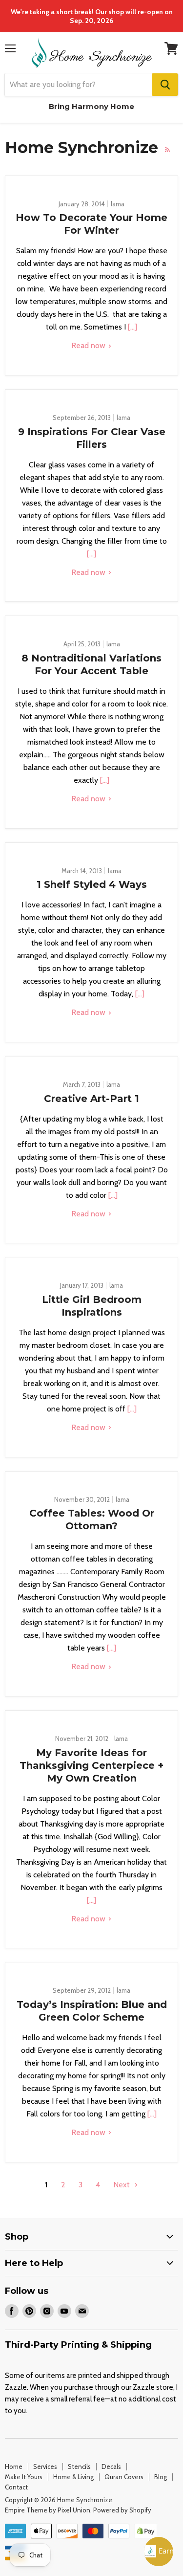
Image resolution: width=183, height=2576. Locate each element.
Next (122, 2185)
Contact (16, 2487)
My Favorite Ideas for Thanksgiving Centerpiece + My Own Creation (91, 1765)
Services (45, 2466)
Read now (89, 345)
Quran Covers (124, 2477)
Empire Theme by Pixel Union (48, 2510)
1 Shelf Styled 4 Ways (92, 884)
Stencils (79, 2466)
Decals (111, 2466)
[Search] (165, 85)
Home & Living (73, 2477)
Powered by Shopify (122, 2510)
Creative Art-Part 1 (91, 1099)
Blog (161, 2477)
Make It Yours (24, 2477)
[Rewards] (159, 2552)
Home (14, 2466)
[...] (132, 327)
